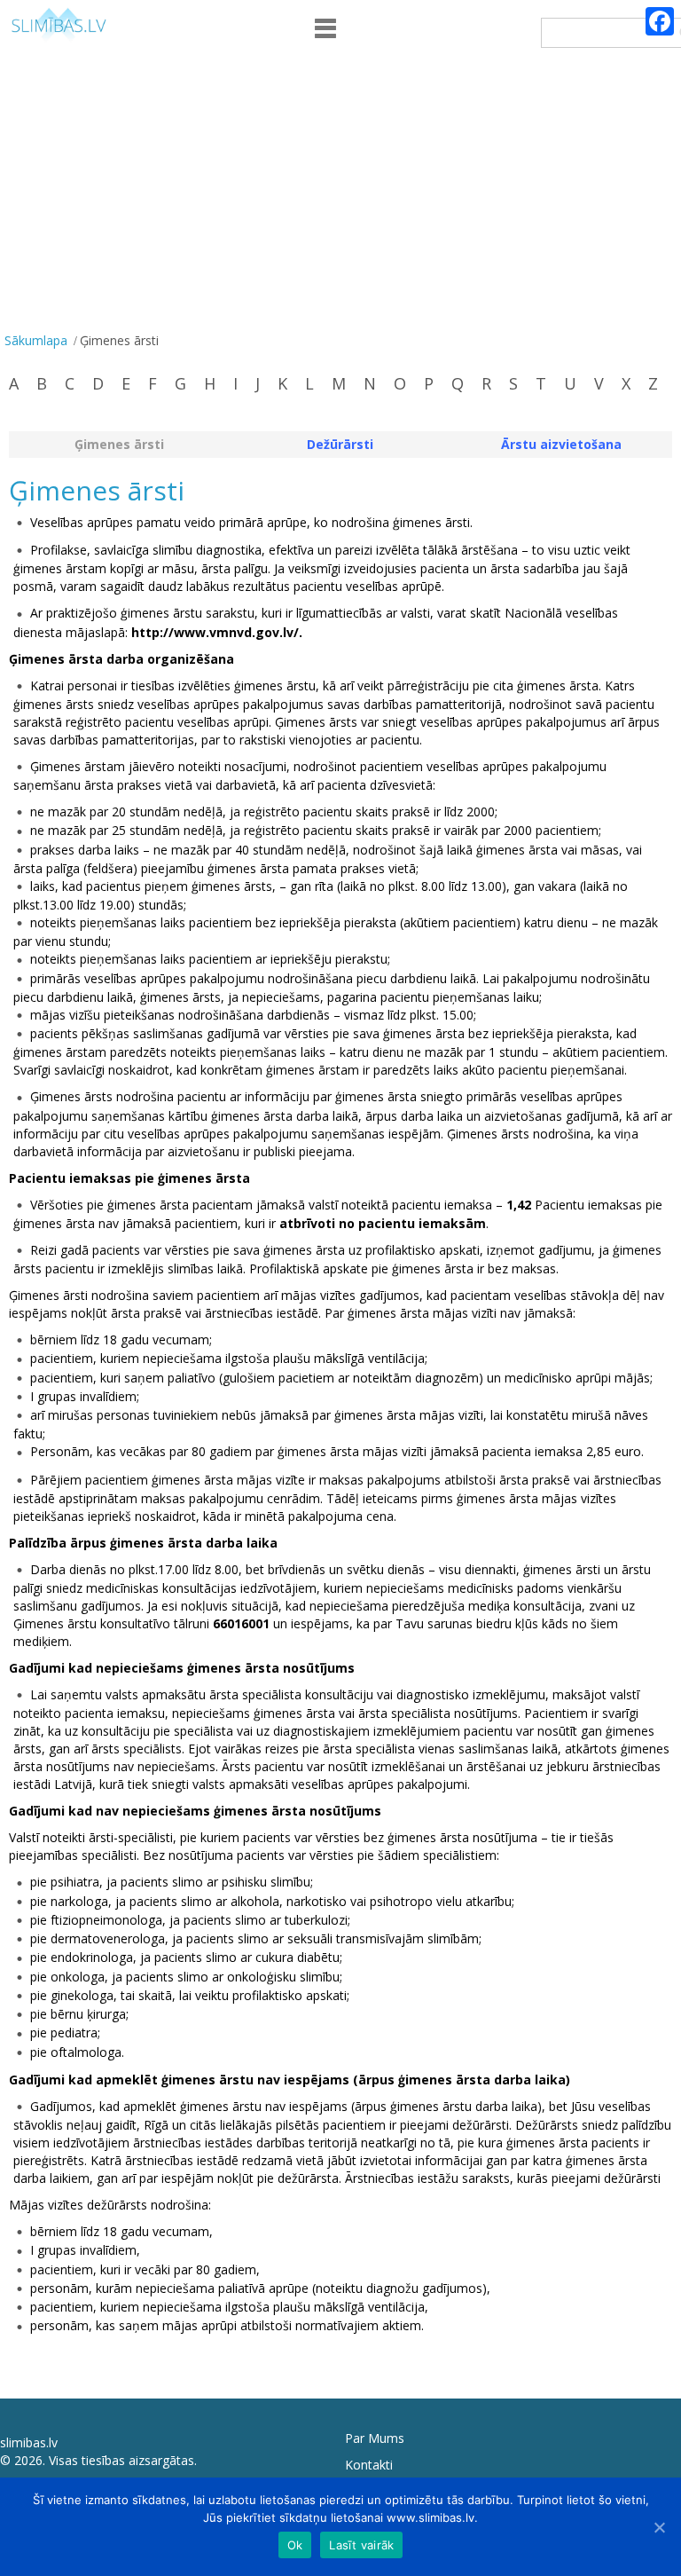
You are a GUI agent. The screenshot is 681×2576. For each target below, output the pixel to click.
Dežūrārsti (340, 444)
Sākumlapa (36, 340)
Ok (295, 2545)
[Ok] (659, 2527)
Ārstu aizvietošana (561, 444)
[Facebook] (660, 21)
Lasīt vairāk (361, 2545)
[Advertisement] (340, 194)
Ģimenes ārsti (119, 444)
